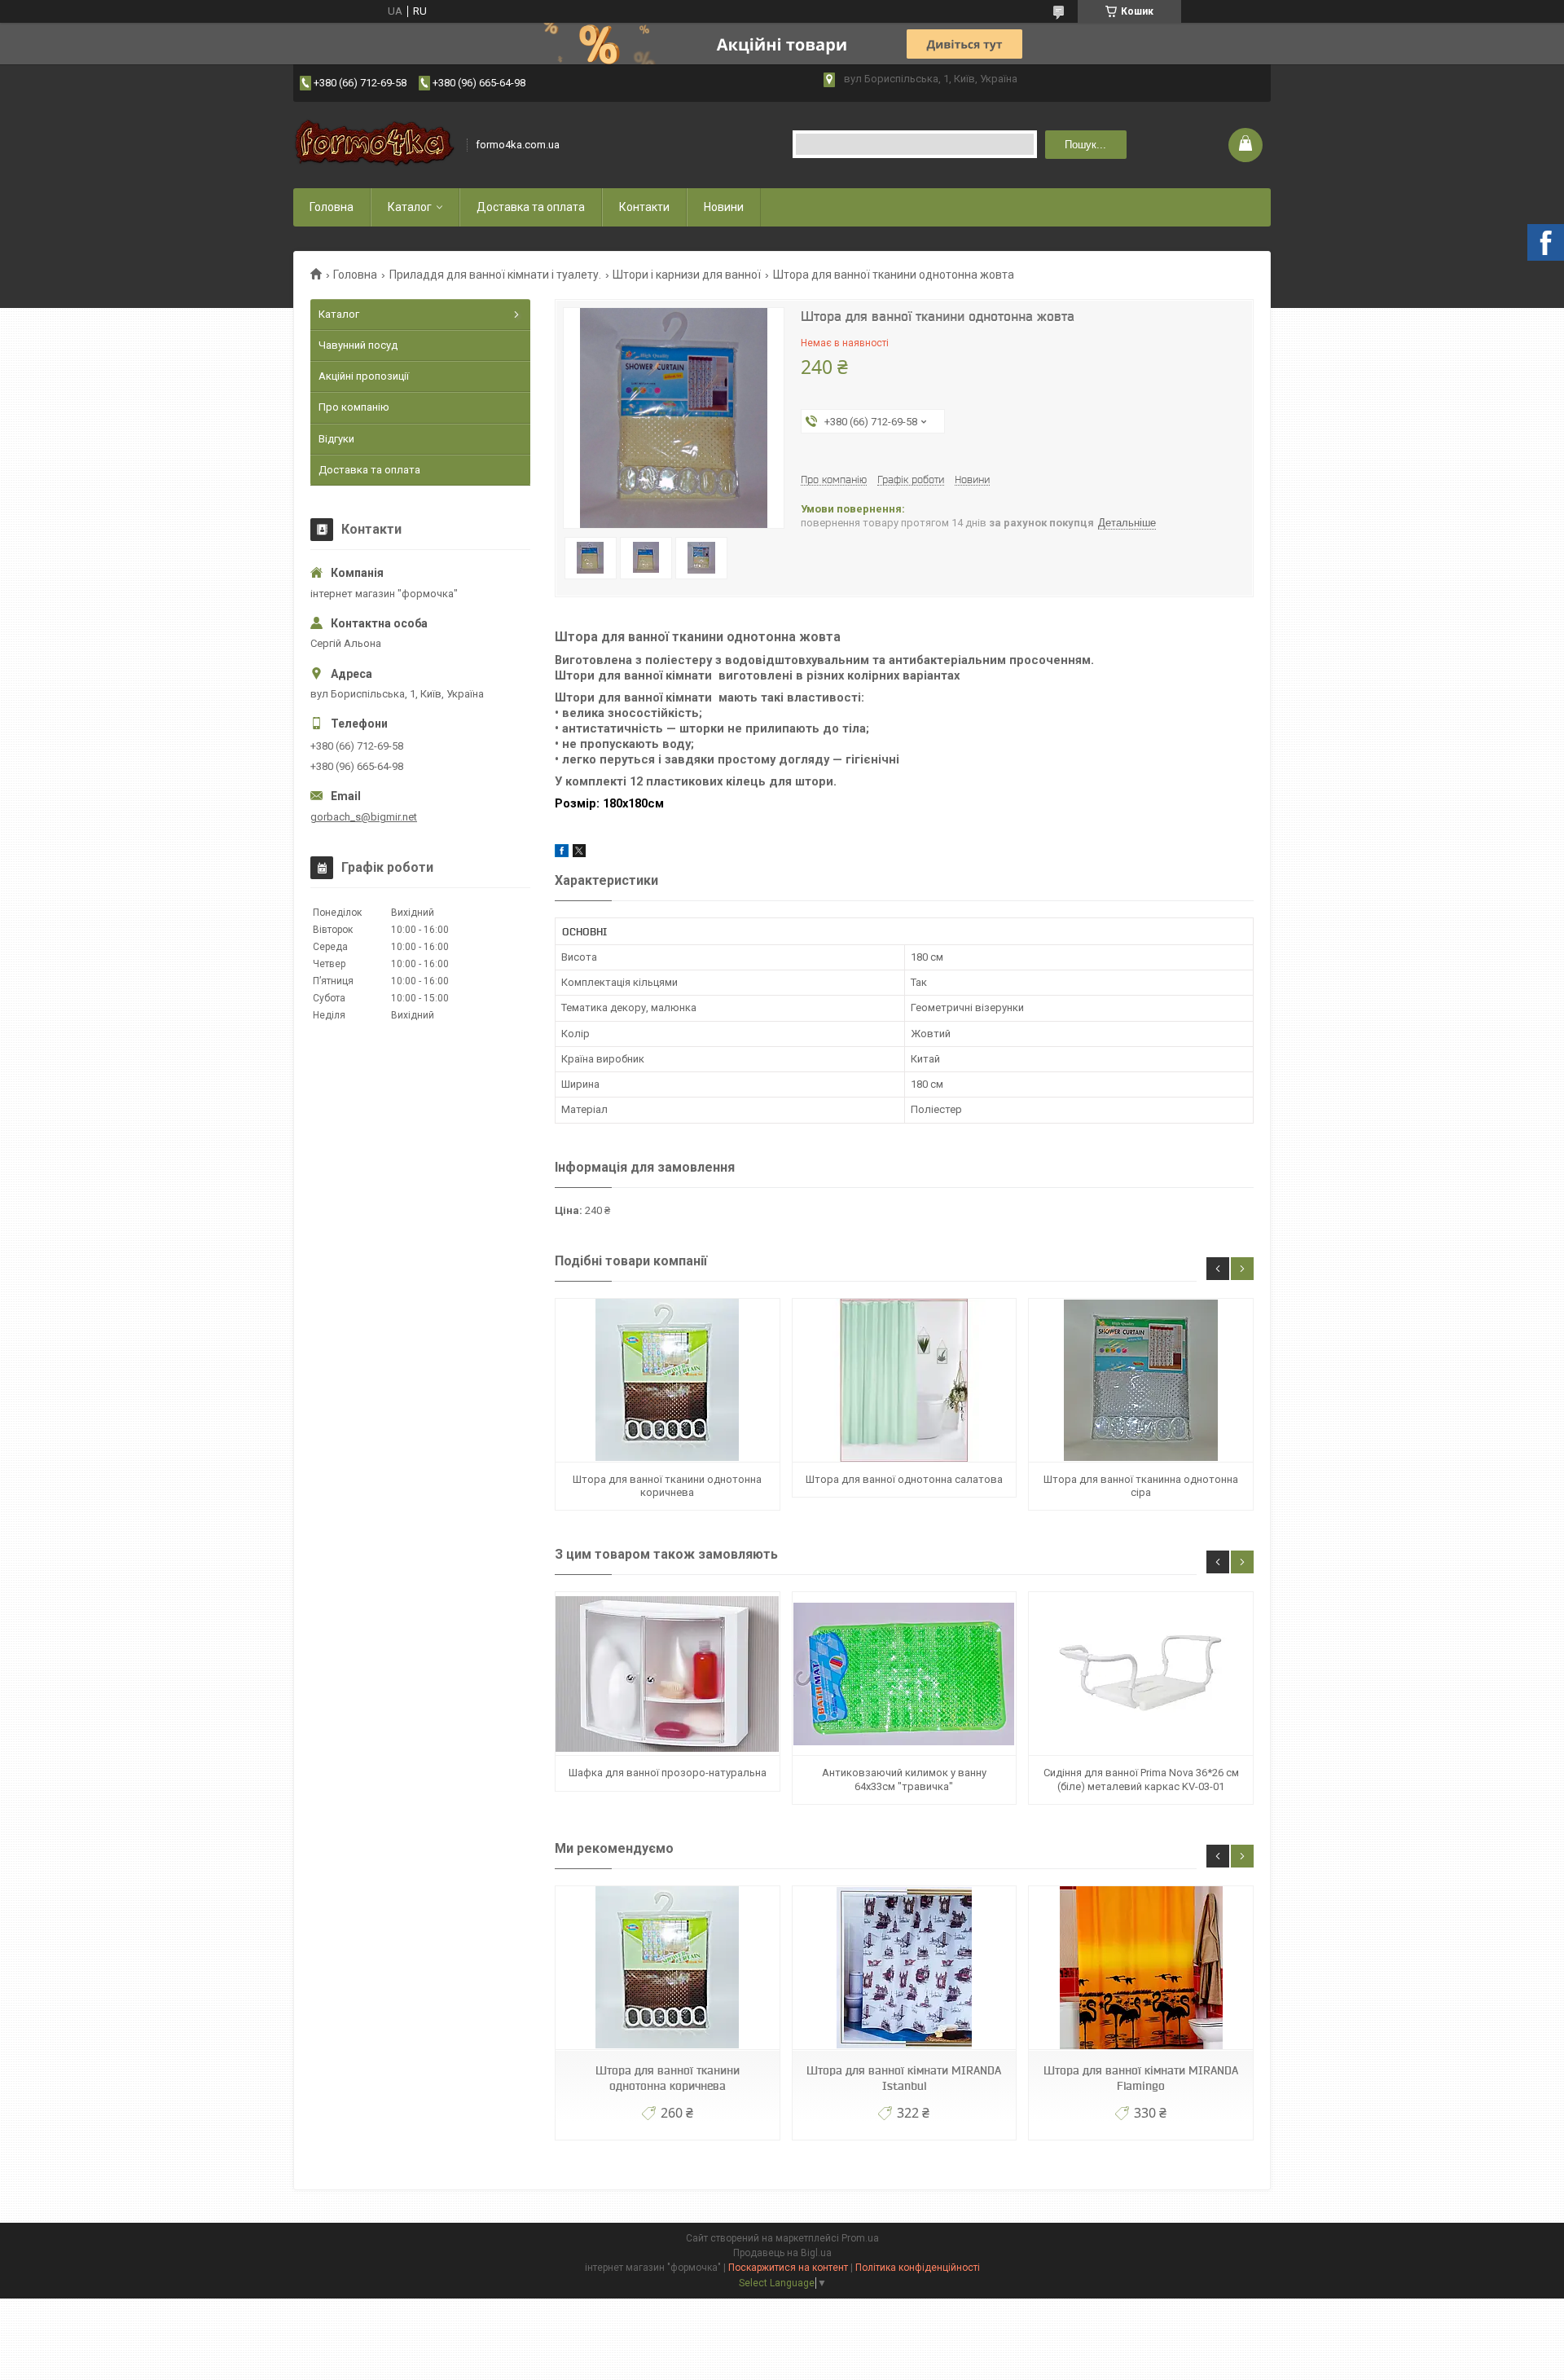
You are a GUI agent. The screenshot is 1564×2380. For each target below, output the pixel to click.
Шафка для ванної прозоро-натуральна (668, 1773)
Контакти (644, 207)
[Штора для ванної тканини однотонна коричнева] (667, 1381)
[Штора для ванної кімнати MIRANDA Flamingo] (1140, 1968)
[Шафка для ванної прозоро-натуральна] (667, 1674)
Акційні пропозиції (364, 376)
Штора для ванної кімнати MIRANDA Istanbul (904, 2078)
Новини (724, 207)
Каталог (410, 207)
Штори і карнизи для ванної (687, 275)
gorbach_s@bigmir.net (364, 817)
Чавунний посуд (358, 345)
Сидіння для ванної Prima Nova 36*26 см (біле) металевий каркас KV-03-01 (1141, 1779)
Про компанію (354, 407)
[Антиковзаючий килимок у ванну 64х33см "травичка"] (904, 1674)
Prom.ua (860, 2238)
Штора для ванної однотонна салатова (904, 1479)
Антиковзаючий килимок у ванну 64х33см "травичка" (904, 1779)
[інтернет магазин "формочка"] (375, 145)
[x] (579, 853)
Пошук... (1085, 145)
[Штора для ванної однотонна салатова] (904, 1381)
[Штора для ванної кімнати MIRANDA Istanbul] (904, 1968)
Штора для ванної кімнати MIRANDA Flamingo (1141, 2078)
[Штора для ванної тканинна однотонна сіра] (1140, 1381)
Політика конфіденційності (918, 2268)
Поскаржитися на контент (788, 2268)
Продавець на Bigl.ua (782, 2253)
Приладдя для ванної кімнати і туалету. (495, 275)
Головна (332, 207)
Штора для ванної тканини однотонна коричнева (667, 1486)
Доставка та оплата (531, 207)
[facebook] (562, 853)
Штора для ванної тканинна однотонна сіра (1141, 1486)
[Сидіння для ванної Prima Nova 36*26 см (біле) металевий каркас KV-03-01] (1140, 1674)
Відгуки (336, 439)
